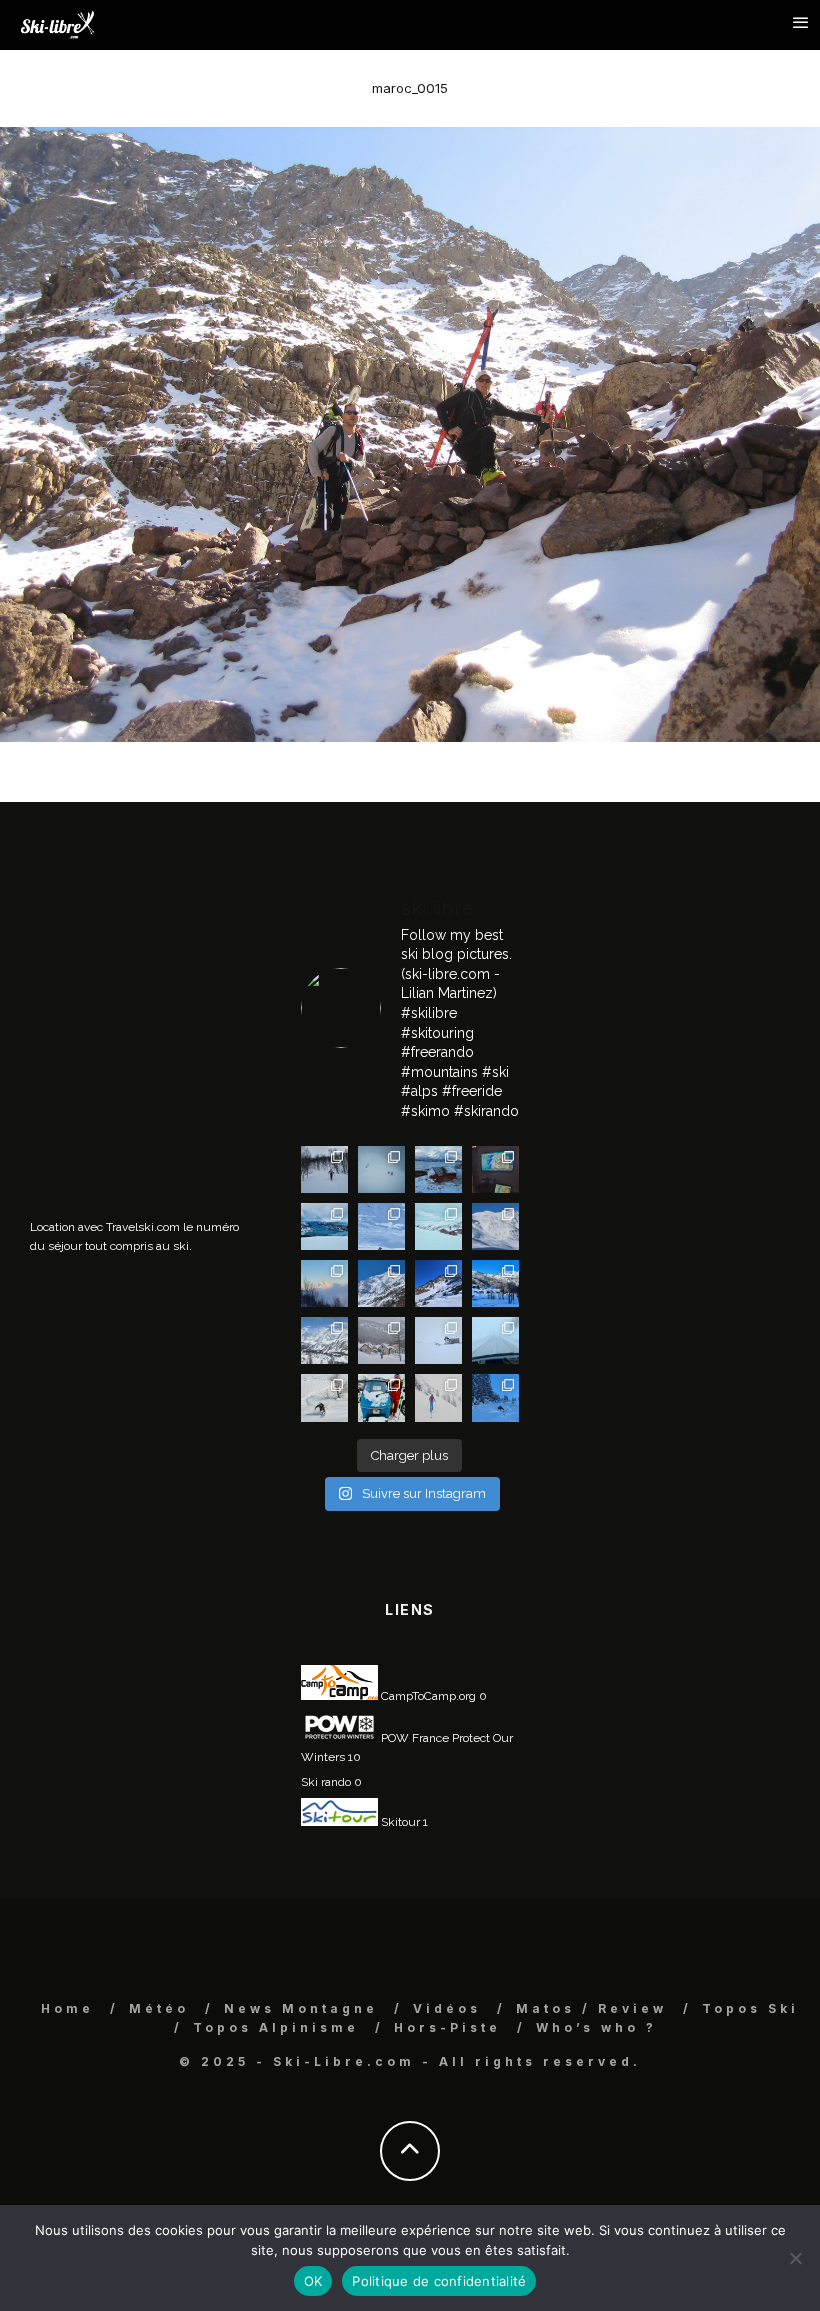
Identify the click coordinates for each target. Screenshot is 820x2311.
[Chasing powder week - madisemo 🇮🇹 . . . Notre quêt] (324, 1397)
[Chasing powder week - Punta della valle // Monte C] (324, 1340)
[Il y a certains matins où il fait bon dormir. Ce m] (438, 1397)
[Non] (795, 2258)
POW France (413, 1738)
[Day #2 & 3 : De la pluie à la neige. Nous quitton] (495, 1169)
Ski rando (326, 1782)
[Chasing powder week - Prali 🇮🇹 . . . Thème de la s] (381, 1397)
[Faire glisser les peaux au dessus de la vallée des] (438, 1226)
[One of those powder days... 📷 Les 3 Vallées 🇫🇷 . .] (495, 1226)
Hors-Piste (447, 2027)
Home (67, 2008)
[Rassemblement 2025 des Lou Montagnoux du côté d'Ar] (438, 1283)
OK (313, 2281)
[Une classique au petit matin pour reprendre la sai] (324, 1283)
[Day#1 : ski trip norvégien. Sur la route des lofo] (324, 1226)
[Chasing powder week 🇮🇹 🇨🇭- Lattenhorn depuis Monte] (438, 1340)
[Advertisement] (180, 1007)
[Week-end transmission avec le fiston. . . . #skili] (381, 1226)
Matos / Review (591, 2008)
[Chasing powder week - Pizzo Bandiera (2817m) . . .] (495, 1283)
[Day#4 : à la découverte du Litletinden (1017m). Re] (381, 1169)
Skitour (399, 1822)
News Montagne (301, 2008)
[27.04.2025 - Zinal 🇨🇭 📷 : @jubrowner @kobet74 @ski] (381, 1283)
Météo (159, 2008)
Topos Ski (750, 2008)
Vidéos (447, 2008)
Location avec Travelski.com (105, 1227)
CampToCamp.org (427, 1696)
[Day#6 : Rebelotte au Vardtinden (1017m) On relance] (324, 1169)
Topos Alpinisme (276, 2027)
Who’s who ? (596, 2027)
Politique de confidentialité (439, 2281)
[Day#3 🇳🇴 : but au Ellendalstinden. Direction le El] (438, 1169)
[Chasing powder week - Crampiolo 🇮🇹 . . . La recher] (381, 1340)
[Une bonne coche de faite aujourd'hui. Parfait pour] (495, 1397)
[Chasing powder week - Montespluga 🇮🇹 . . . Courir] (495, 1340)
